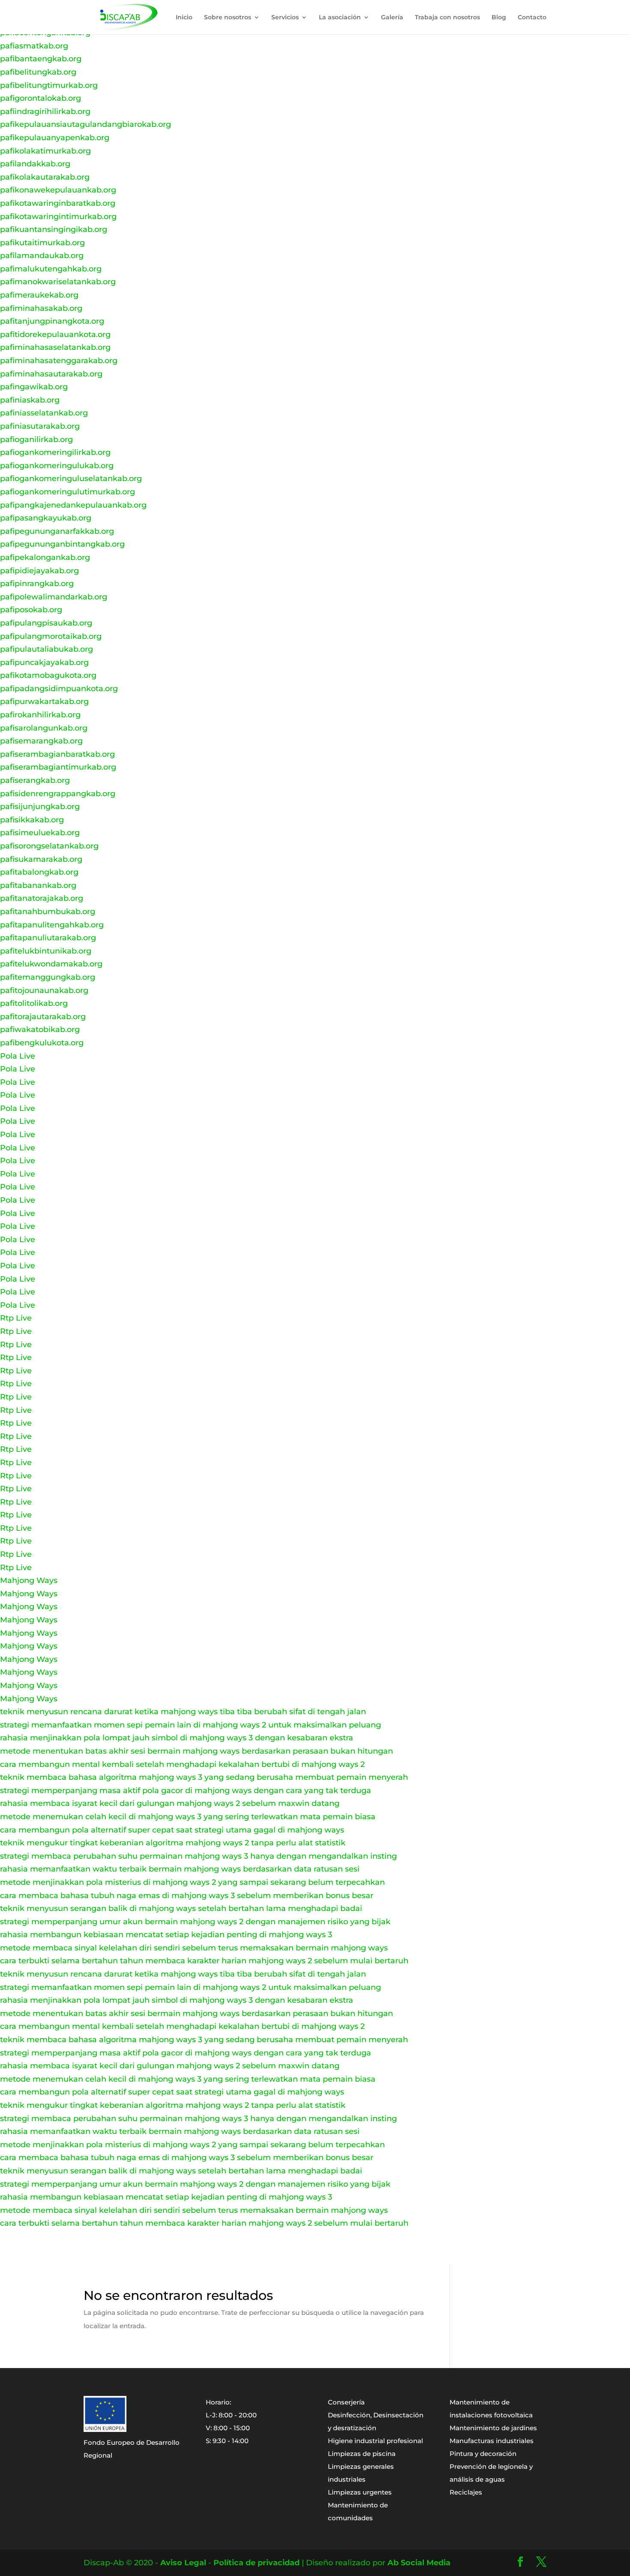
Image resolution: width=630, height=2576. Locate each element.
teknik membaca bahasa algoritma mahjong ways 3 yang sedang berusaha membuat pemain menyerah (204, 1777)
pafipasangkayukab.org (46, 518)
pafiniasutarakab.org (40, 426)
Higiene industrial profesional (375, 2441)
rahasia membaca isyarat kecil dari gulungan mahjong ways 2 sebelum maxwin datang (170, 1803)
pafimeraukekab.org (39, 295)
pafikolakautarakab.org (45, 177)
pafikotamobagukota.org (48, 675)
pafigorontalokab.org (40, 98)
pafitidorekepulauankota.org (55, 334)
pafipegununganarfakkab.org (57, 531)
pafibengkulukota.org (42, 1043)
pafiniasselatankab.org (44, 413)
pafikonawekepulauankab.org (58, 190)
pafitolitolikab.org (34, 1003)
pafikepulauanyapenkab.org (55, 138)
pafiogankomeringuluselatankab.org (71, 478)
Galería (392, 18)
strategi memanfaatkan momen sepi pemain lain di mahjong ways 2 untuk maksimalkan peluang (190, 1725)
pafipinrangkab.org (37, 584)
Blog (499, 18)
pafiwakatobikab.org (40, 1029)
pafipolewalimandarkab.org (54, 597)
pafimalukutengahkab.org (51, 269)
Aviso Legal (183, 2563)
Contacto (532, 18)
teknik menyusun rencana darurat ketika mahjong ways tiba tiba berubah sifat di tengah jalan (183, 1712)
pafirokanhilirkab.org (40, 715)
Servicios (285, 18)
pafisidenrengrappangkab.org (58, 794)
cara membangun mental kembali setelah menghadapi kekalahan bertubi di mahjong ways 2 (182, 1764)
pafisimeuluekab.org (40, 833)
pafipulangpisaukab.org (46, 623)
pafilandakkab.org (35, 164)
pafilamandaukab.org (42, 256)
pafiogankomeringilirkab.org (55, 452)
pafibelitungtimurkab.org (49, 85)
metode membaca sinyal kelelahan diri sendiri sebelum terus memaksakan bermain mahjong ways (194, 1948)
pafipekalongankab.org (45, 557)
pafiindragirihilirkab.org (45, 111)
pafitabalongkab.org (39, 872)
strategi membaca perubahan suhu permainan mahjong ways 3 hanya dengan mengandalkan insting (198, 1856)
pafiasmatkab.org (34, 46)
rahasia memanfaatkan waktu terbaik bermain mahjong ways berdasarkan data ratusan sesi (180, 1869)
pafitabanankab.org (38, 885)
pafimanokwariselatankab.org (58, 282)
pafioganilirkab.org (36, 439)
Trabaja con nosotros (447, 18)
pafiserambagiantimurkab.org (58, 767)
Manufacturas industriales (492, 2441)
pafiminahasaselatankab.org (55, 347)
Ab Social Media (419, 2563)
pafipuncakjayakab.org (44, 662)
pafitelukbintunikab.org (46, 951)
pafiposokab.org (31, 610)
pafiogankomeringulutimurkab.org (67, 492)
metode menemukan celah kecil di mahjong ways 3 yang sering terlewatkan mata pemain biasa (188, 1817)
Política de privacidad (256, 2563)
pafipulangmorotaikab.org (51, 636)
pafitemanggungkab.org (48, 977)
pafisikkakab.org (32, 820)
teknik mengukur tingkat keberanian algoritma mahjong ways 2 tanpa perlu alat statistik (173, 1843)
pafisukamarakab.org (41, 859)
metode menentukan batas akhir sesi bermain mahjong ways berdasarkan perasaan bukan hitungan (196, 1751)
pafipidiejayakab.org (39, 571)
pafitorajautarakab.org (43, 1017)
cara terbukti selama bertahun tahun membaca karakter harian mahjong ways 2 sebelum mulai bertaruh (204, 1961)
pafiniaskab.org (30, 400)
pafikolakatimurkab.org (45, 151)
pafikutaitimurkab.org (42, 243)
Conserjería (346, 2402)
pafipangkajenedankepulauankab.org (73, 505)
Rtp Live (16, 1318)
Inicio (184, 18)
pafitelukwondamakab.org (51, 964)
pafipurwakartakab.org (44, 701)
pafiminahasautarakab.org (51, 374)
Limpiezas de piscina (362, 2454)
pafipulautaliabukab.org (46, 649)
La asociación (340, 18)
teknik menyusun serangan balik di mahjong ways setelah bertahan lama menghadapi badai (181, 1908)
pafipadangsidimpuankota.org (59, 689)
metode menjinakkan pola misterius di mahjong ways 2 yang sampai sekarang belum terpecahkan (192, 1882)
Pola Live (18, 1056)
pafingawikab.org (34, 387)
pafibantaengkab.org (41, 59)
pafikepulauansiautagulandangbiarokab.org (85, 124)
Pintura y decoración (483, 2454)
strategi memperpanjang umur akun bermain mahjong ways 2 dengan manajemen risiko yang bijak (195, 1922)
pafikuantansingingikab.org (54, 229)
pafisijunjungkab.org (40, 807)
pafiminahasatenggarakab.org (59, 361)
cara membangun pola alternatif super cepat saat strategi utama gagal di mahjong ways (172, 1830)
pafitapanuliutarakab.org (48, 938)
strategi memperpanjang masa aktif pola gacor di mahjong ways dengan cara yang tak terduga (186, 1791)
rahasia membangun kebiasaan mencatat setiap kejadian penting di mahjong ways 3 (166, 1935)
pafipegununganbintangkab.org (62, 544)
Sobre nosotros (228, 18)
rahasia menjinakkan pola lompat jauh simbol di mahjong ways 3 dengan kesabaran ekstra (177, 1738)
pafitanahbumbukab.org (48, 912)
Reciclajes (466, 2492)
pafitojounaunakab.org (44, 990)
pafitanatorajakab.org (42, 898)
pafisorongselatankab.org (49, 846)
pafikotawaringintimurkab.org (58, 217)
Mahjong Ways (29, 1580)
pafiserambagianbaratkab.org (57, 754)
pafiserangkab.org (35, 780)
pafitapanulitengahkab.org (52, 925)
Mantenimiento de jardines (493, 2428)
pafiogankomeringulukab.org (57, 466)
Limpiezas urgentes (360, 2492)
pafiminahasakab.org (41, 308)
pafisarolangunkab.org (44, 728)
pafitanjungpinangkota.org (52, 321)
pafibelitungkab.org (38, 72)
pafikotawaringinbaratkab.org (58, 203)
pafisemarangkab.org (41, 741)
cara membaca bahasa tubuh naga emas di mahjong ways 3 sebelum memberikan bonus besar (187, 1896)
